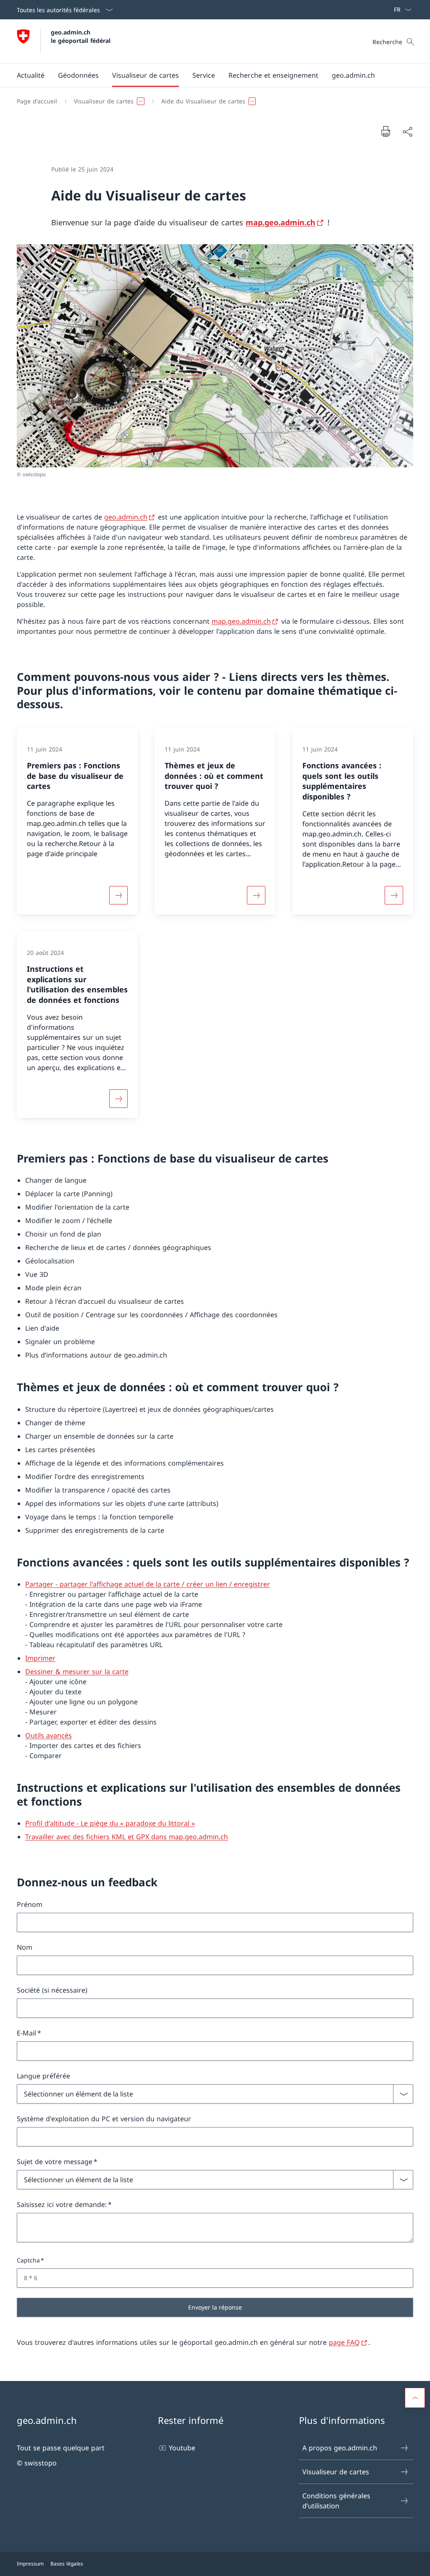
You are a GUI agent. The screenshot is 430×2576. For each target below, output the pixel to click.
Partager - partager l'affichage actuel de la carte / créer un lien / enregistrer (148, 1584)
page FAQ (344, 2342)
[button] (31, 75)
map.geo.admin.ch (281, 222)
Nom (25, 1947)
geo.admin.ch (126, 517)
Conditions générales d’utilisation (336, 2501)
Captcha (28, 2260)
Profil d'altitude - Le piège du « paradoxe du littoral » (110, 1823)
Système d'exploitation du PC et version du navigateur (104, 2119)
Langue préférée (43, 2076)
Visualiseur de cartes (336, 2472)
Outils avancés (49, 1735)
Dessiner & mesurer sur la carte (77, 1672)
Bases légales (67, 2564)
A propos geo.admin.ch (340, 2448)
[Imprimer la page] (385, 131)
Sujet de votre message (55, 2162)
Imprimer (40, 1658)
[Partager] (407, 132)
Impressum (30, 2564)
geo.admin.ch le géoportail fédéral (81, 36)
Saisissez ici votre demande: (62, 2204)
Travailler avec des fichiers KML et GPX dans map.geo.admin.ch (127, 1837)
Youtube (182, 2448)
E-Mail (26, 2033)
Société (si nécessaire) (52, 1990)
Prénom (30, 1904)
